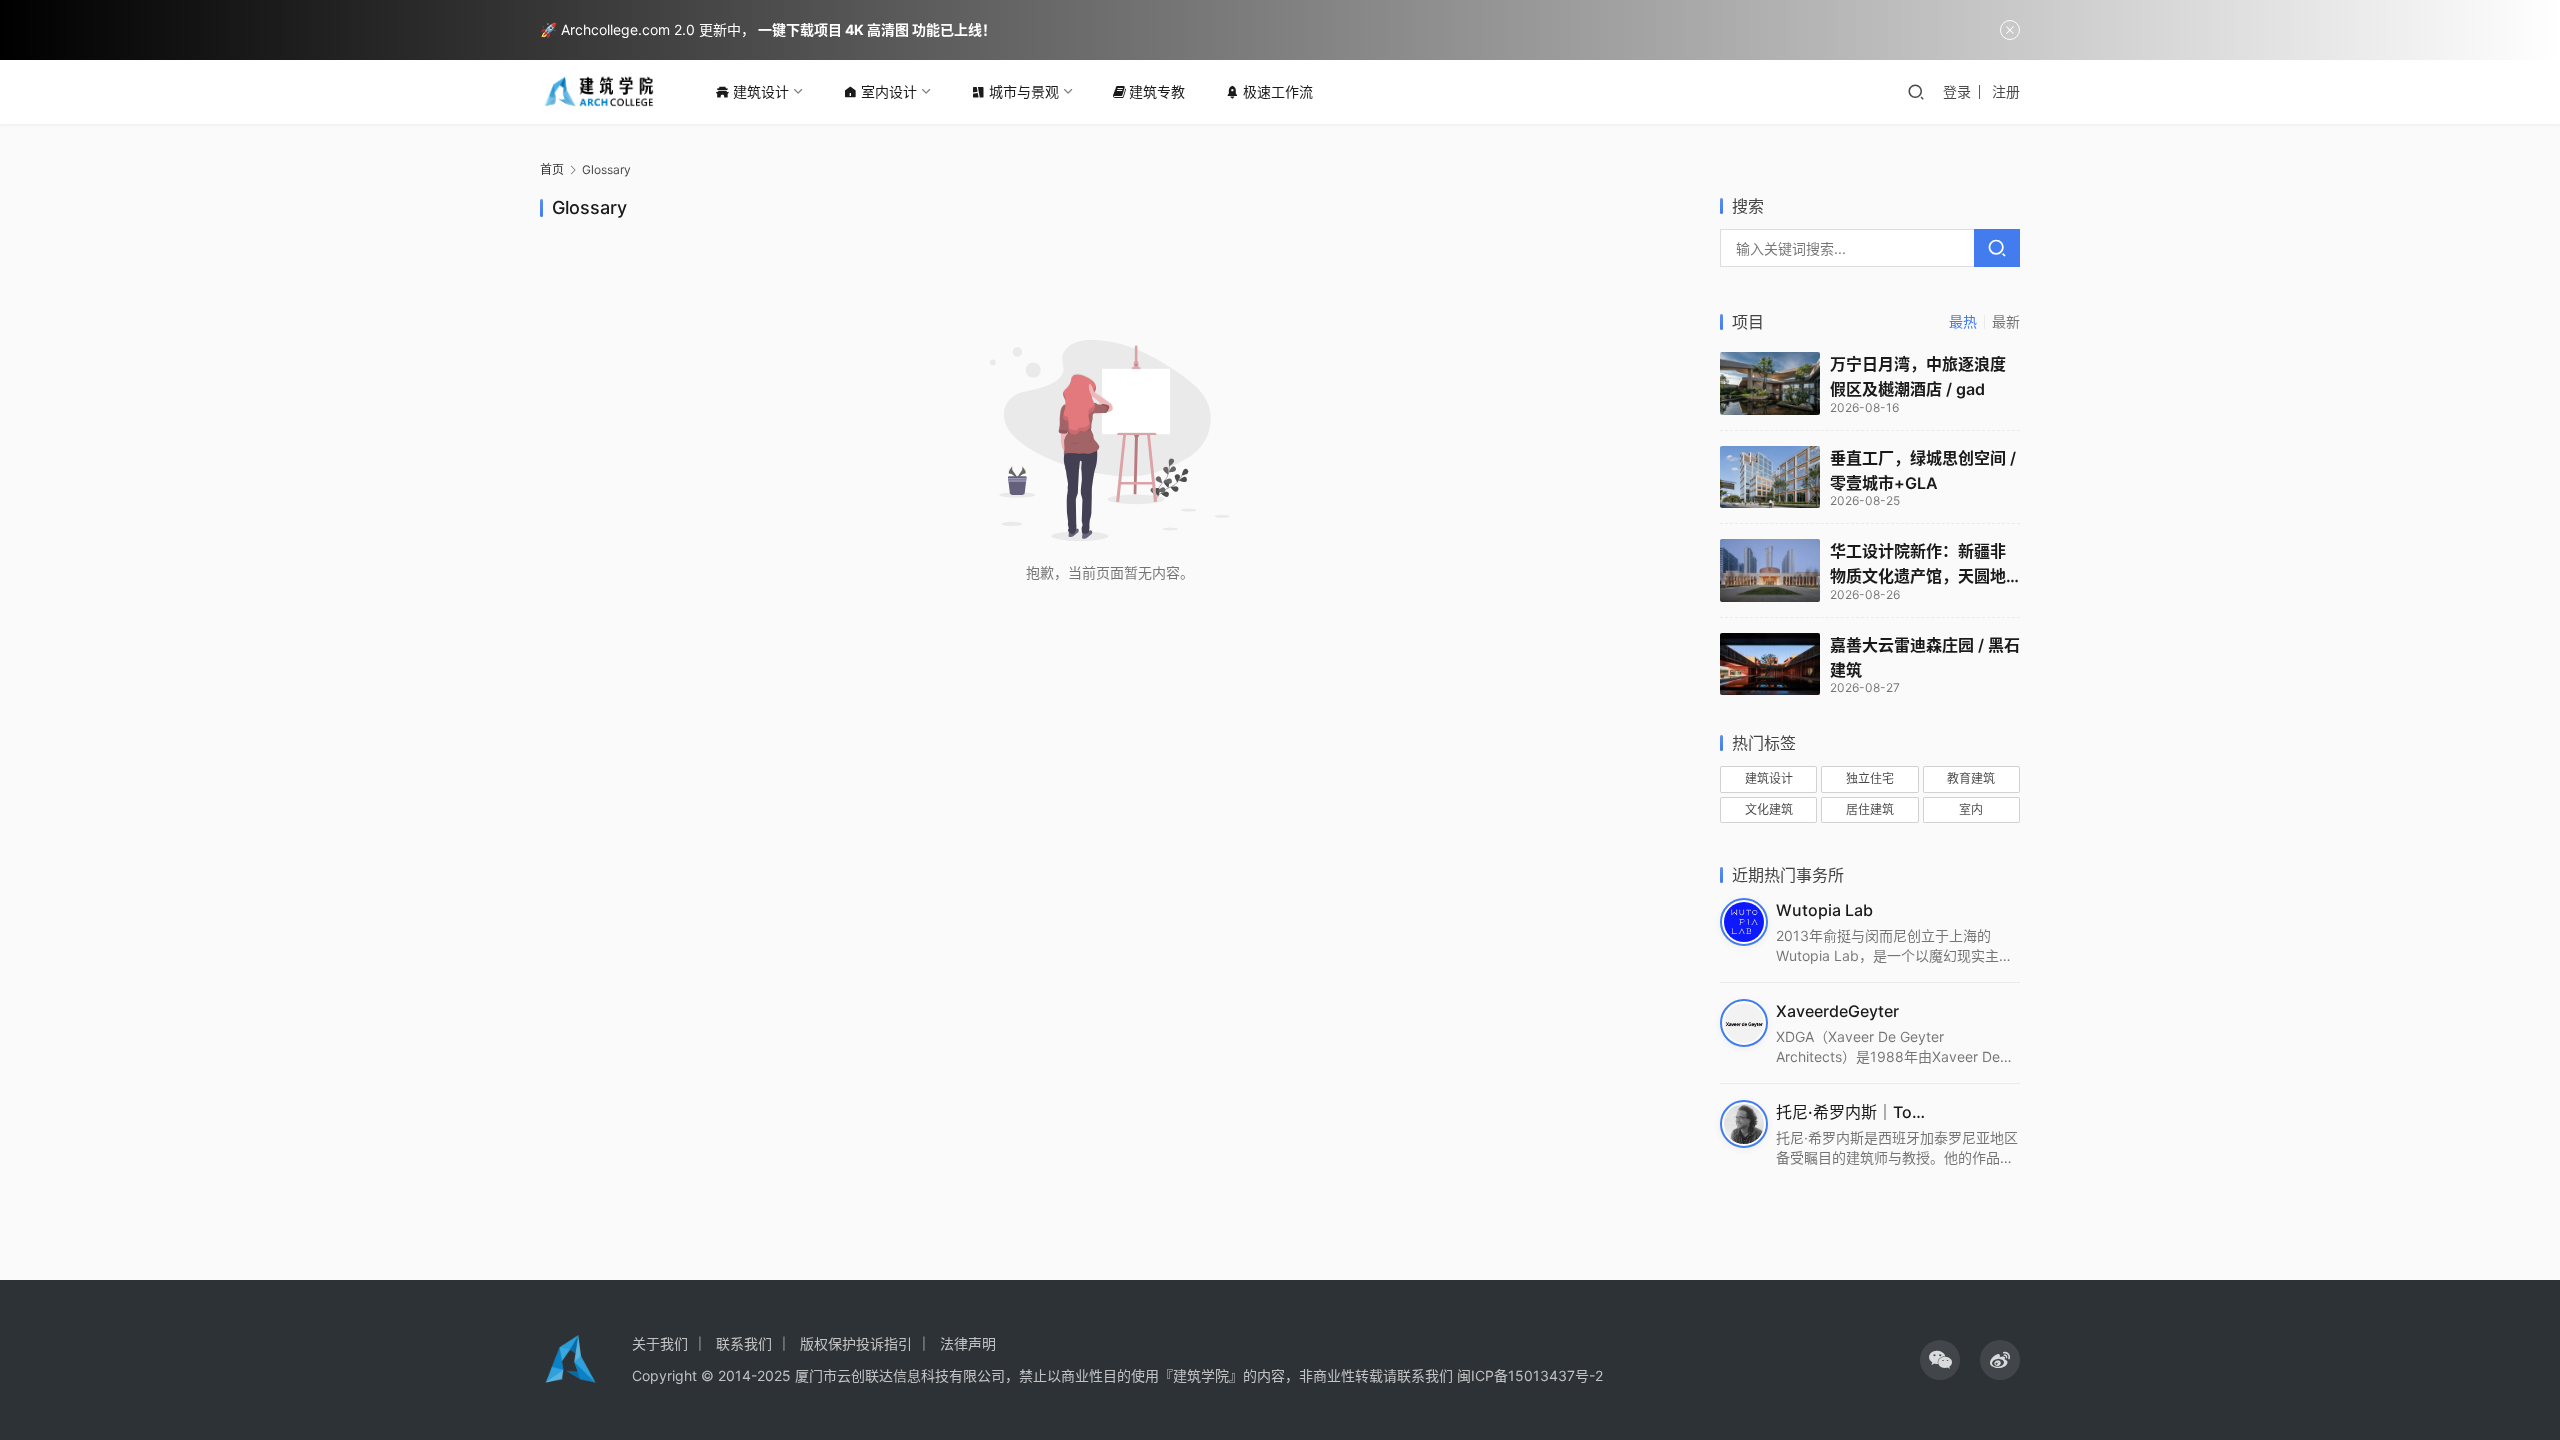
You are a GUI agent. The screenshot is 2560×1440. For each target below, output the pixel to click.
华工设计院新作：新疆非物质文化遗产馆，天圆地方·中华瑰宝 (1918, 565)
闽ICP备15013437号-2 (1530, 1375)
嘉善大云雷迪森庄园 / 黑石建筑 (1925, 657)
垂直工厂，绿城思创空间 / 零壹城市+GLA (1923, 470)
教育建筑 (1971, 778)
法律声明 (968, 1343)
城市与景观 (1024, 91)
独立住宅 (1870, 778)
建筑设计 (761, 91)
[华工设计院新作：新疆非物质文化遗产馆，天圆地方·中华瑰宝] (1770, 570)
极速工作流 (1278, 91)
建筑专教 (1157, 91)
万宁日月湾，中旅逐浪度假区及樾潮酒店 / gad (1918, 376)
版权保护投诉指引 (856, 1343)
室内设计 (889, 91)
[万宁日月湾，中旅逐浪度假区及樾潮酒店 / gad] (1770, 383)
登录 (1957, 91)
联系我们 (744, 1343)
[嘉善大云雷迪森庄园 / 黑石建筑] (1770, 664)
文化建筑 (1769, 809)
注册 (2006, 91)
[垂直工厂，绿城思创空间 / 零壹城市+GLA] (1770, 477)
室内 (1971, 809)
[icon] (1940, 1360)
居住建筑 (1870, 809)
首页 (552, 169)
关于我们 (660, 1343)
